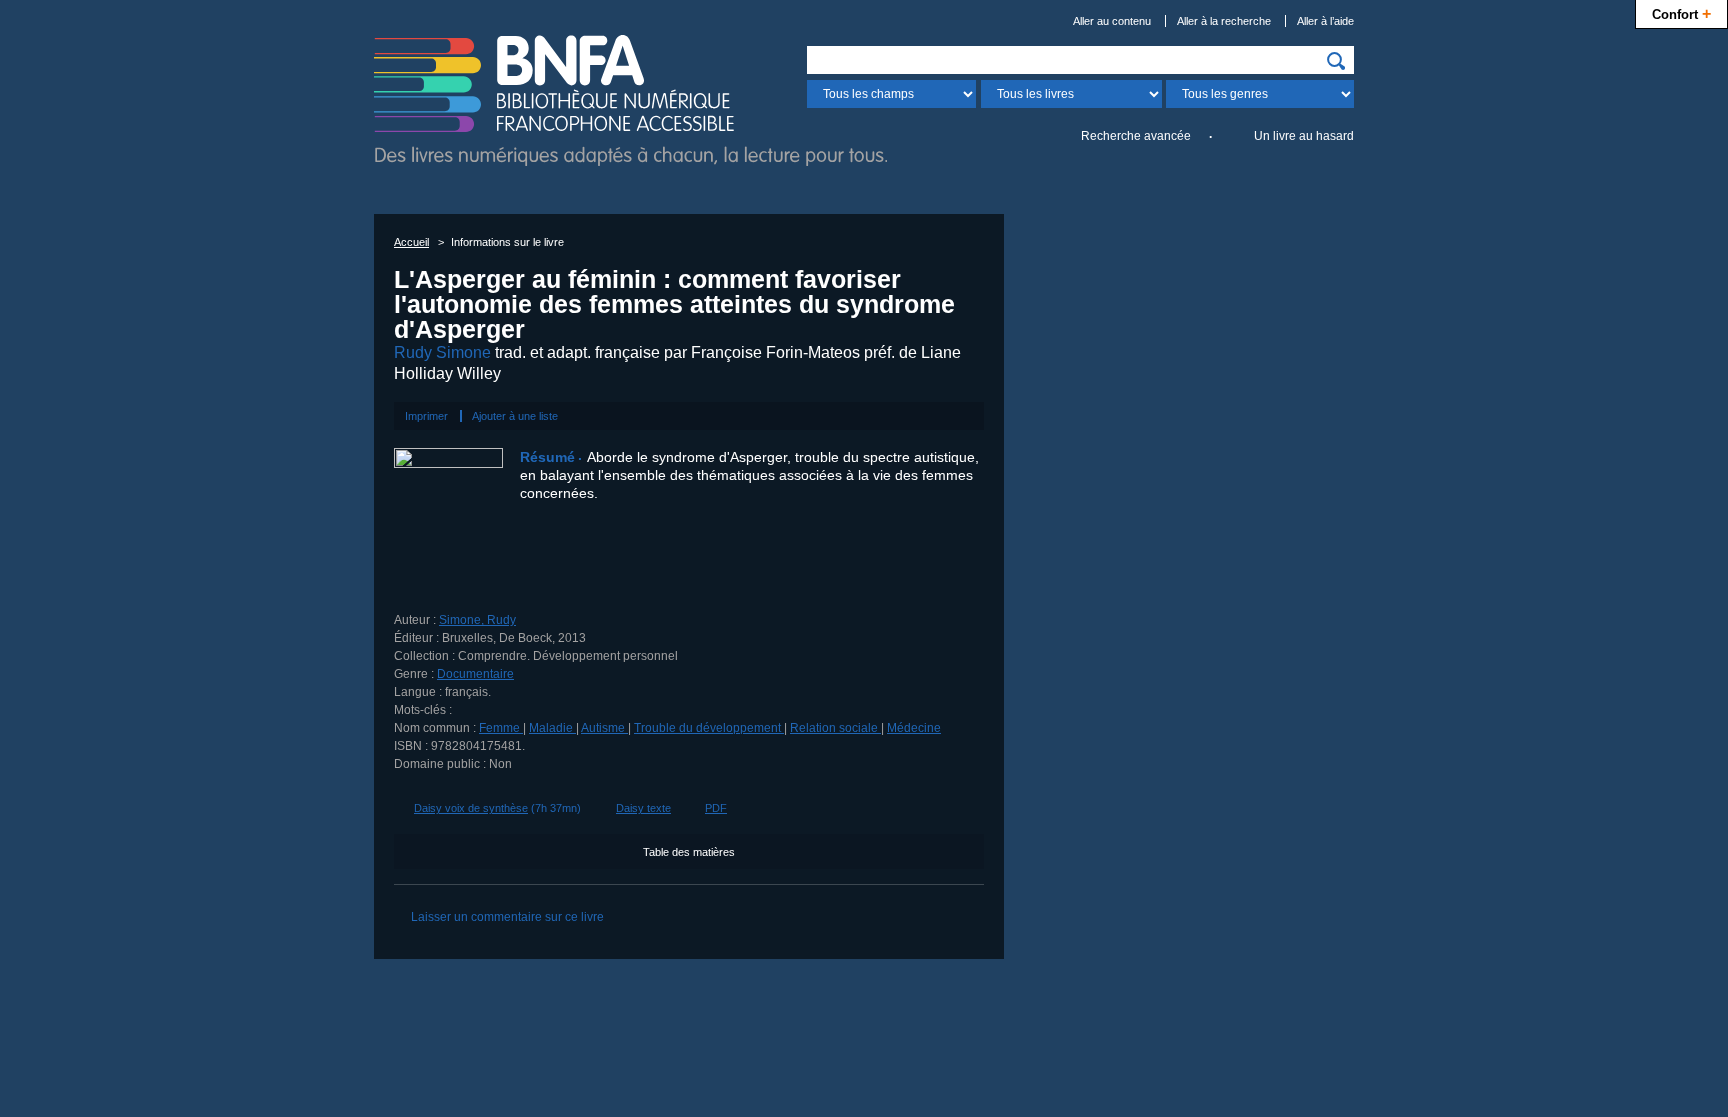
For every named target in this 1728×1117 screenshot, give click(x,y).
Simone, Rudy (477, 620)
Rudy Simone (442, 352)
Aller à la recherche (1224, 21)
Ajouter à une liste (515, 416)
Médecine (914, 728)
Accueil (411, 242)
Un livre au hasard (1304, 136)
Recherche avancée (1136, 136)
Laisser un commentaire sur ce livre (507, 917)
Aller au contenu (1112, 21)
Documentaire (475, 674)
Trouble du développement (709, 728)
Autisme (604, 728)
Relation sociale (835, 728)
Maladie (552, 728)
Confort (1681, 13)
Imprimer (426, 416)
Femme (501, 728)
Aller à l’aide (1325, 21)
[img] (1336, 61)
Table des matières (689, 852)
